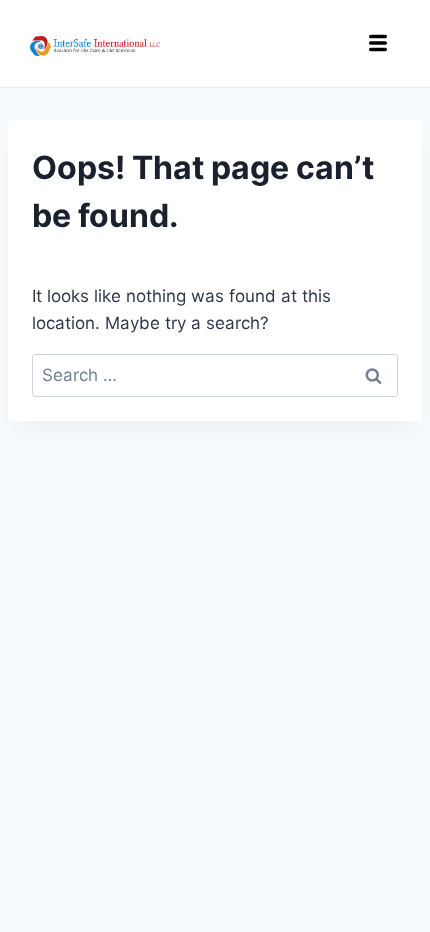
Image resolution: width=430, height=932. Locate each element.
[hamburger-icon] (377, 46)
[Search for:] (215, 375)
